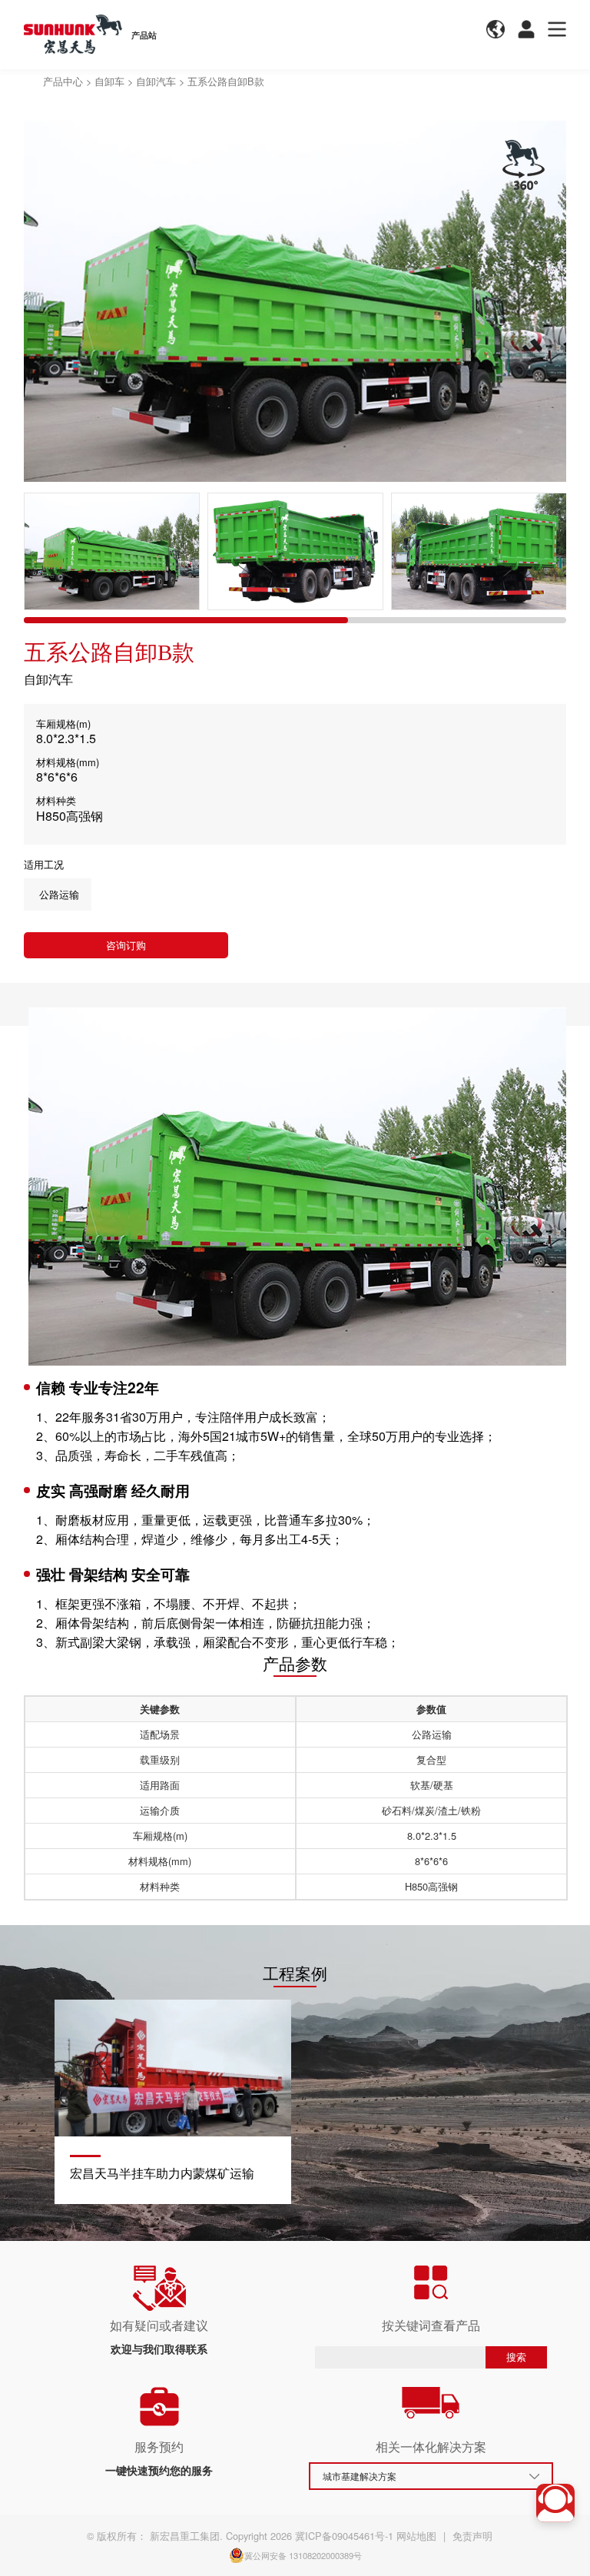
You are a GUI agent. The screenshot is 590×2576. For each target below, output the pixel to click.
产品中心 (63, 81)
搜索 (516, 2357)
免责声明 (472, 2536)
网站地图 (416, 2536)
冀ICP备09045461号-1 (344, 2536)
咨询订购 (126, 945)
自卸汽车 (156, 81)
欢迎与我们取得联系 (159, 2349)
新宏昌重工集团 (185, 2536)
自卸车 (109, 81)
